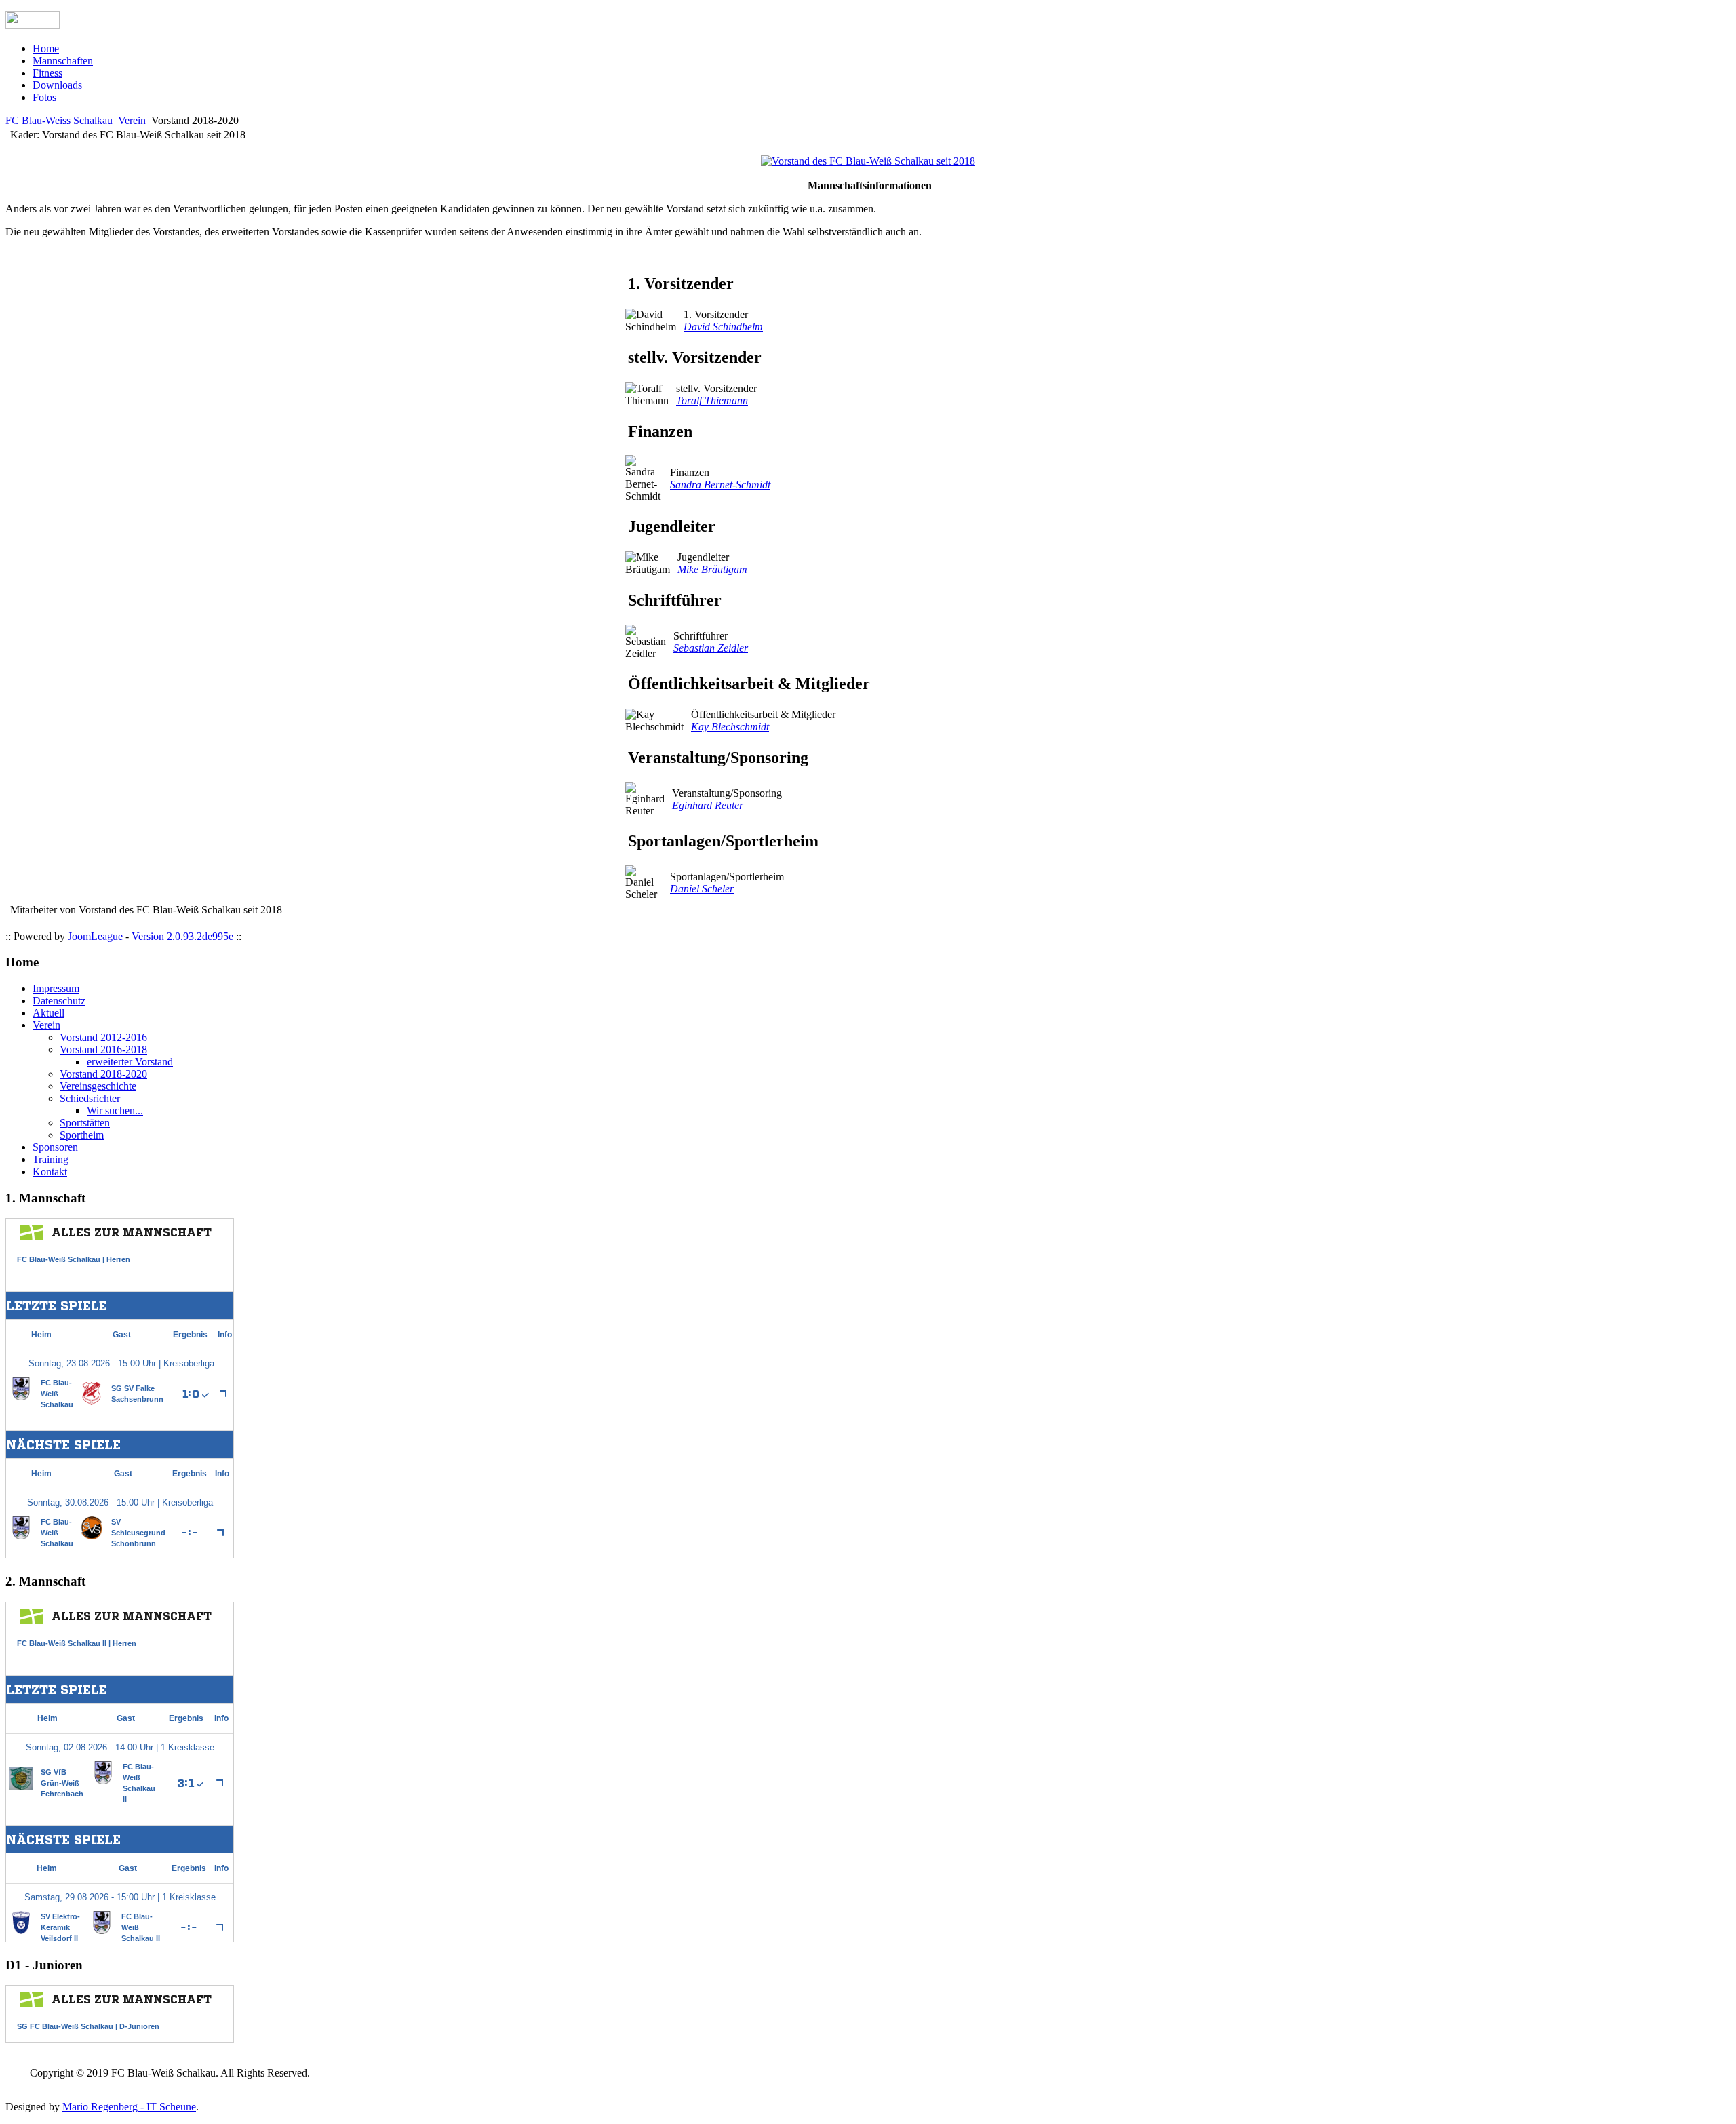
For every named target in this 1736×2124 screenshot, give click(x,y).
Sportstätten (85, 1123)
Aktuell (48, 1013)
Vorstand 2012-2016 (103, 1037)
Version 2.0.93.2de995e (182, 936)
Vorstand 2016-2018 (103, 1049)
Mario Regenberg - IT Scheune (129, 2107)
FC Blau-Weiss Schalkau (59, 120)
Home (46, 48)
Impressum (56, 988)
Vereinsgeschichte (98, 1086)
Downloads (57, 85)
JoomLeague (95, 936)
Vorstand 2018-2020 (103, 1074)
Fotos (44, 97)
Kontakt (50, 1172)
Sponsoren (55, 1147)
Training (51, 1159)
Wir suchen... (115, 1110)
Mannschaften (63, 61)
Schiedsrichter (90, 1098)
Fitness (47, 73)
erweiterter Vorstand (130, 1062)
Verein (132, 120)
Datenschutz (59, 1001)
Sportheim (82, 1135)
